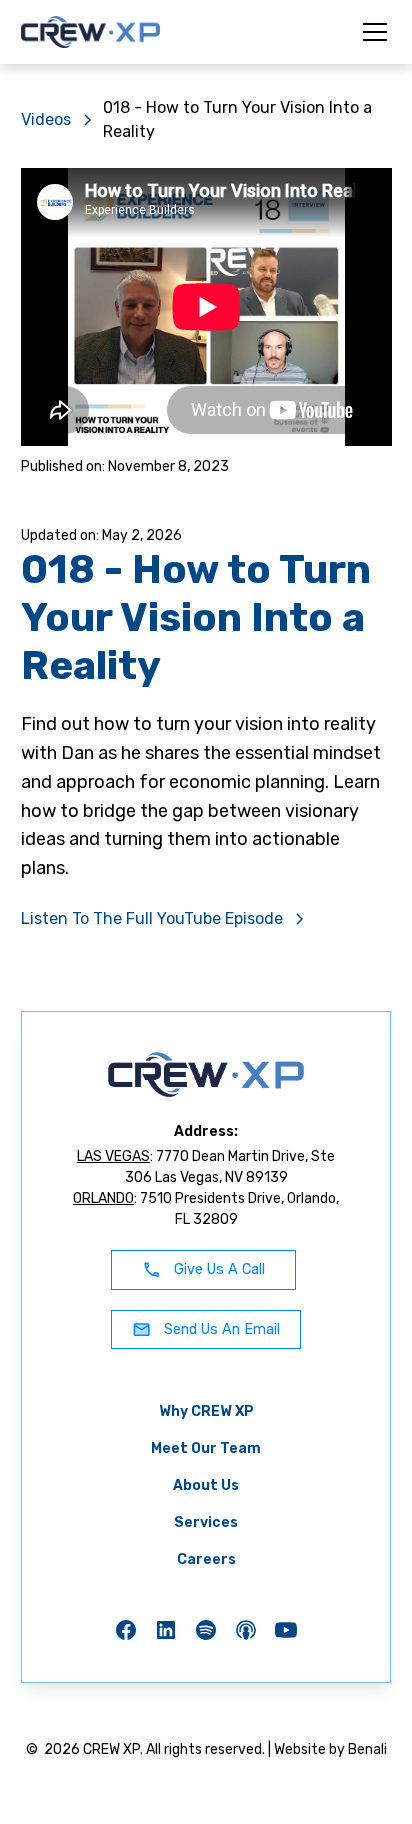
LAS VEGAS (113, 1156)
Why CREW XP (206, 1411)
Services (206, 1522)
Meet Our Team (206, 1448)
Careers (206, 1559)
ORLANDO (103, 1198)
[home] (91, 32)
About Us (206, 1485)
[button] (371, 32)
